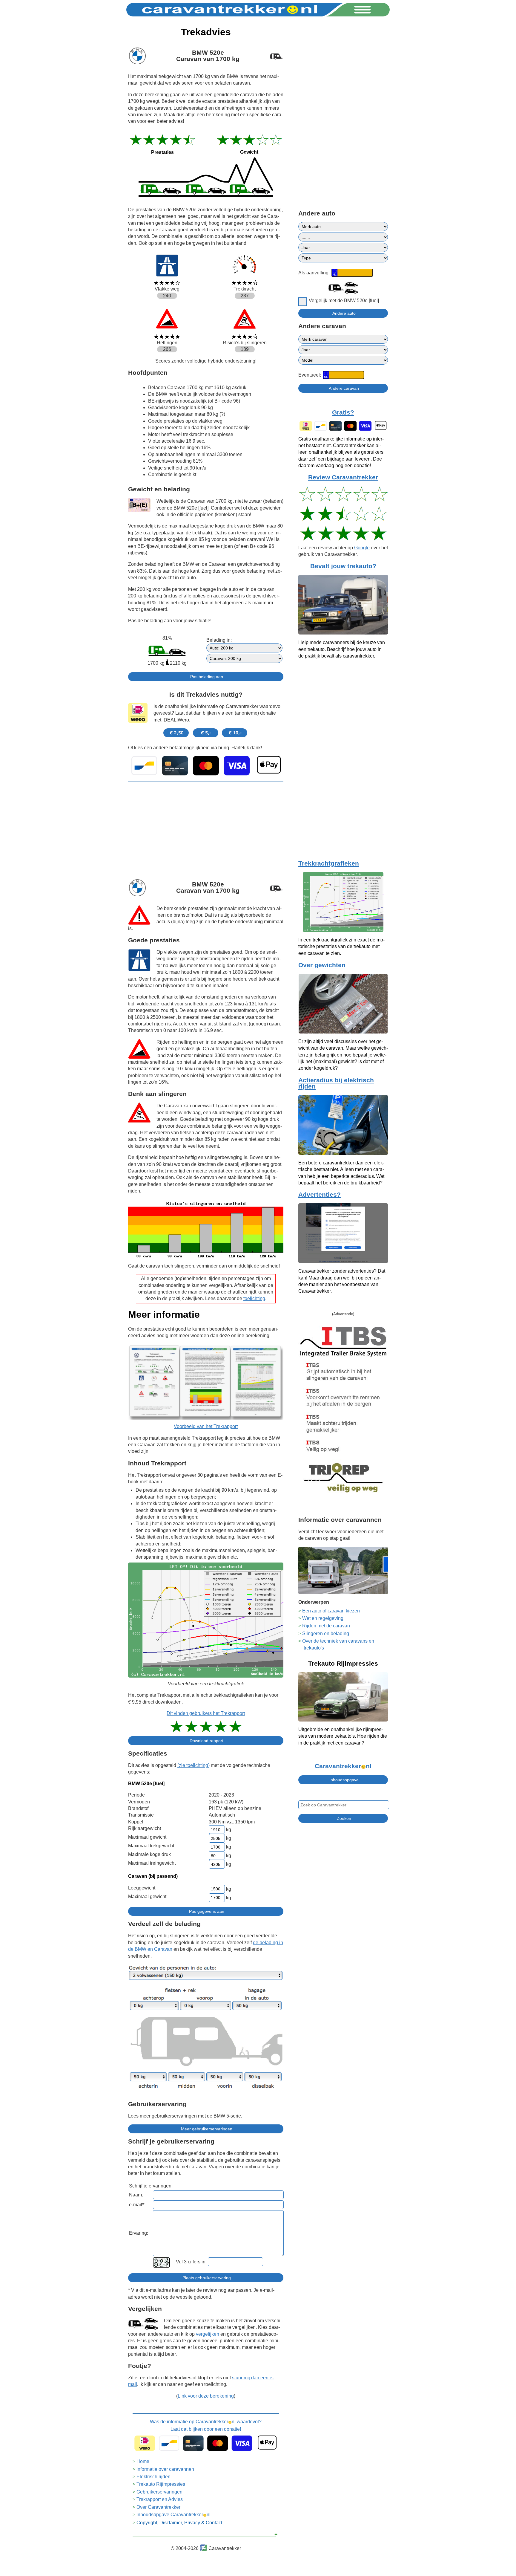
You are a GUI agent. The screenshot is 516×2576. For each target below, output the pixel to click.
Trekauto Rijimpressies (161, 2484)
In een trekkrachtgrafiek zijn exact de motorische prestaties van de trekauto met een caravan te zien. (341, 947)
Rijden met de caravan (326, 1626)
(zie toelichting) (193, 1765)
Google (362, 548)
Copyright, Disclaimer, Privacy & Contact (179, 2523)
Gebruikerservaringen (159, 2492)
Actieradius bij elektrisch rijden (336, 1083)
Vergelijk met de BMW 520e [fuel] (344, 301)
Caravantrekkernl (343, 1766)
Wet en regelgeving (323, 1618)
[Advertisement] (206, 828)
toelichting (254, 1298)
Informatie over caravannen (165, 2469)
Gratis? (343, 412)
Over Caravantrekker (158, 2507)
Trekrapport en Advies (160, 2499)
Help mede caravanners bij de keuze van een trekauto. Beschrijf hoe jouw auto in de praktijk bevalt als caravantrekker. (342, 649)
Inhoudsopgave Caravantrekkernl (173, 2515)
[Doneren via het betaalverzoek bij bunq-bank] (206, 766)
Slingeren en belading (326, 1633)
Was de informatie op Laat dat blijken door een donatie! (206, 2425)
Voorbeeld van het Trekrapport (206, 1426)
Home (143, 2461)
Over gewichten (322, 965)
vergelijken (208, 2334)
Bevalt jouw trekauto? (343, 566)
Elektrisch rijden (153, 2477)
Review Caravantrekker (343, 477)
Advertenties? (320, 1195)
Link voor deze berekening (206, 2396)
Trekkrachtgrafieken (329, 863)
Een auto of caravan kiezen (331, 1611)
